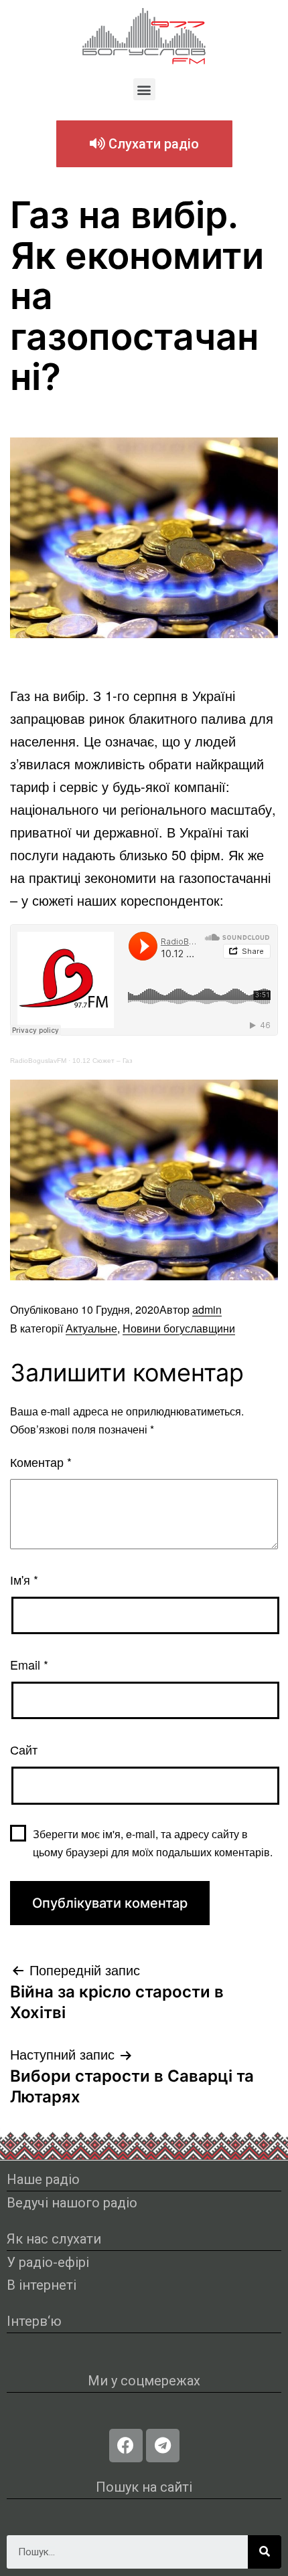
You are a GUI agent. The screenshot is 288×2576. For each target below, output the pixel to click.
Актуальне (91, 1328)
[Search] (265, 2552)
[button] (144, 89)
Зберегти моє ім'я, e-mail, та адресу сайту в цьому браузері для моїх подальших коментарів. (153, 1843)
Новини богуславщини (179, 1328)
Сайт (24, 1749)
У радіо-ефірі (48, 2262)
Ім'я (24, 1579)
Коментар (41, 1462)
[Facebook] (126, 2446)
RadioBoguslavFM (38, 1061)
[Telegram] (163, 2446)
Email (29, 1664)
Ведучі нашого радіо (72, 2203)
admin (207, 1309)
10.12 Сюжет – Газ (102, 1061)
